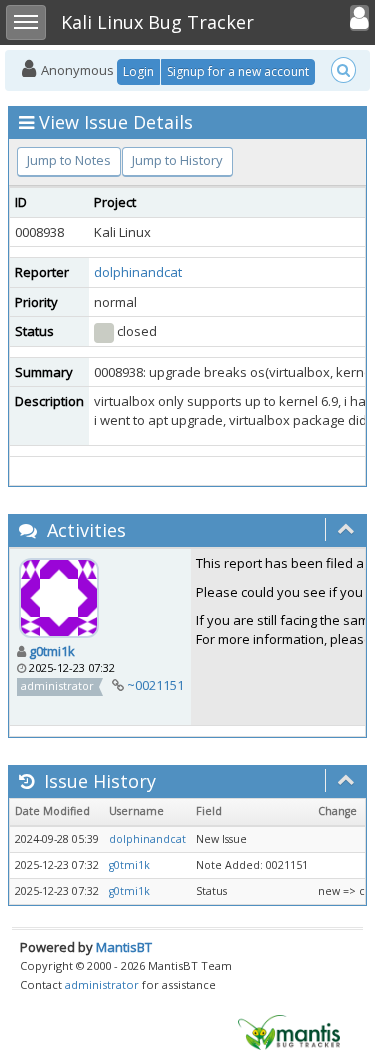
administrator (102, 984)
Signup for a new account (238, 71)
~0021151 (155, 685)
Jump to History (177, 160)
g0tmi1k (52, 651)
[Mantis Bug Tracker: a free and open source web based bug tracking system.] (289, 1031)
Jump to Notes (69, 160)
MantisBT (124, 947)
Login (138, 71)
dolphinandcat (138, 272)
